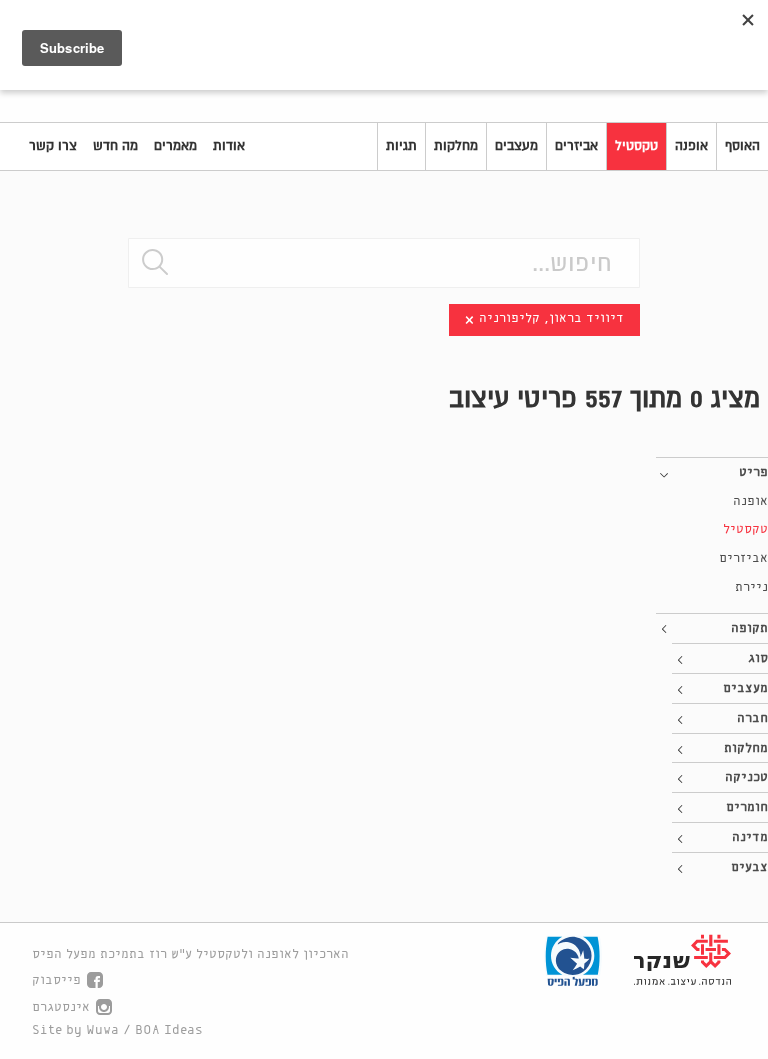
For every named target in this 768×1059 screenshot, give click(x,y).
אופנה (691, 146)
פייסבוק (56, 980)
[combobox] (384, 263)
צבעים (749, 867)
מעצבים (516, 146)
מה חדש (115, 146)
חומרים (747, 807)
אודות (229, 146)
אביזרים (576, 146)
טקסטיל (636, 146)
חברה (752, 718)
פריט (753, 472)
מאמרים (175, 146)
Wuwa (102, 1030)
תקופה (749, 628)
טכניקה (746, 777)
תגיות (401, 146)
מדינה (750, 837)
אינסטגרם (61, 1007)
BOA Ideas (169, 1030)
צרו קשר (53, 146)
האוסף (742, 146)
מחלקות (456, 146)
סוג (758, 658)
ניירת (751, 587)
